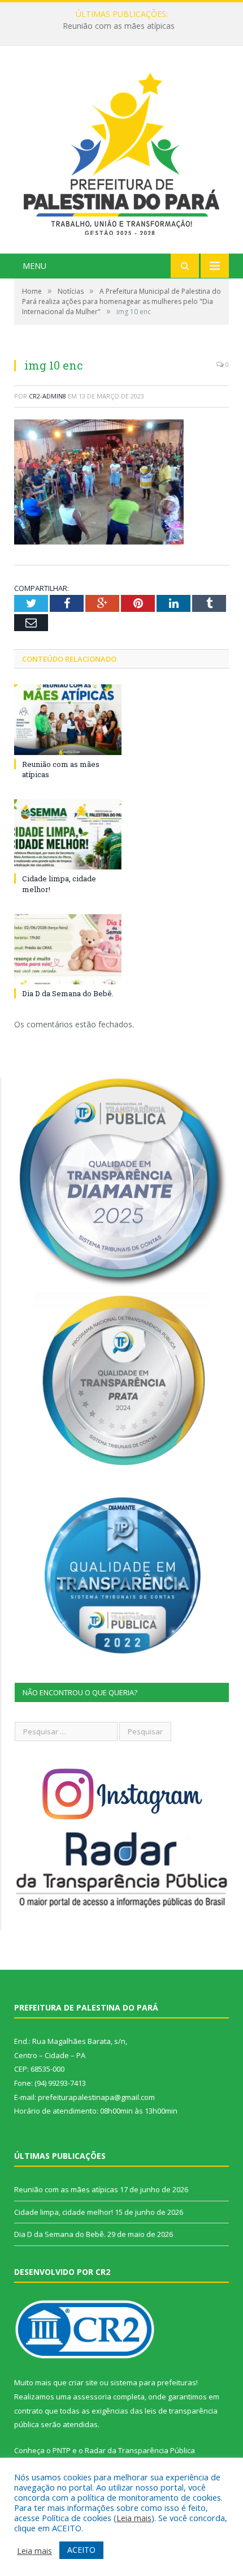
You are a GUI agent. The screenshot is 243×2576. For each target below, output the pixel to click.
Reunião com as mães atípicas (66, 2189)
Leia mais (134, 2518)
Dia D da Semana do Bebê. (68, 993)
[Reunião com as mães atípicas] (68, 719)
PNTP (62, 2450)
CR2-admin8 (47, 396)
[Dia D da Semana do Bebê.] (68, 949)
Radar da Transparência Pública (140, 2450)
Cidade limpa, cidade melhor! (119, 26)
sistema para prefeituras (153, 2382)
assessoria (92, 2397)
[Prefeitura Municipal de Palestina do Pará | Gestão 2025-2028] (121, 151)
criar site (83, 2382)
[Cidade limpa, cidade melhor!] (68, 834)
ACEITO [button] (81, 2550)
